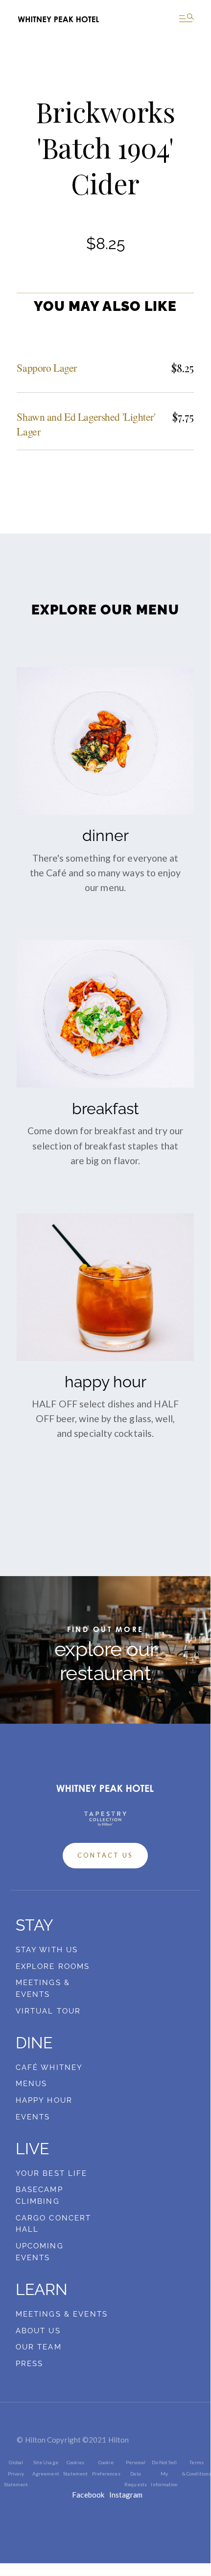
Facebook (88, 2495)
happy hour (44, 2100)
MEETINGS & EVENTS (62, 2314)
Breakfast (105, 1109)
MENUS (32, 2084)
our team (39, 2347)
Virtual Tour (48, 2011)
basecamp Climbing (39, 2195)
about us (38, 2331)
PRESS (30, 2364)
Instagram (126, 2495)
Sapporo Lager (47, 368)
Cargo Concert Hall (54, 2224)
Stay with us (47, 1950)
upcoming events (40, 2252)
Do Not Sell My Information (164, 2473)
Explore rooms (53, 1966)
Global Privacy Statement (16, 2473)
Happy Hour (105, 1382)
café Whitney (49, 2067)
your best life (52, 2173)
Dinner (105, 836)
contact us (105, 1855)
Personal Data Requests (136, 2473)
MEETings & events (43, 1989)
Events (33, 2117)
